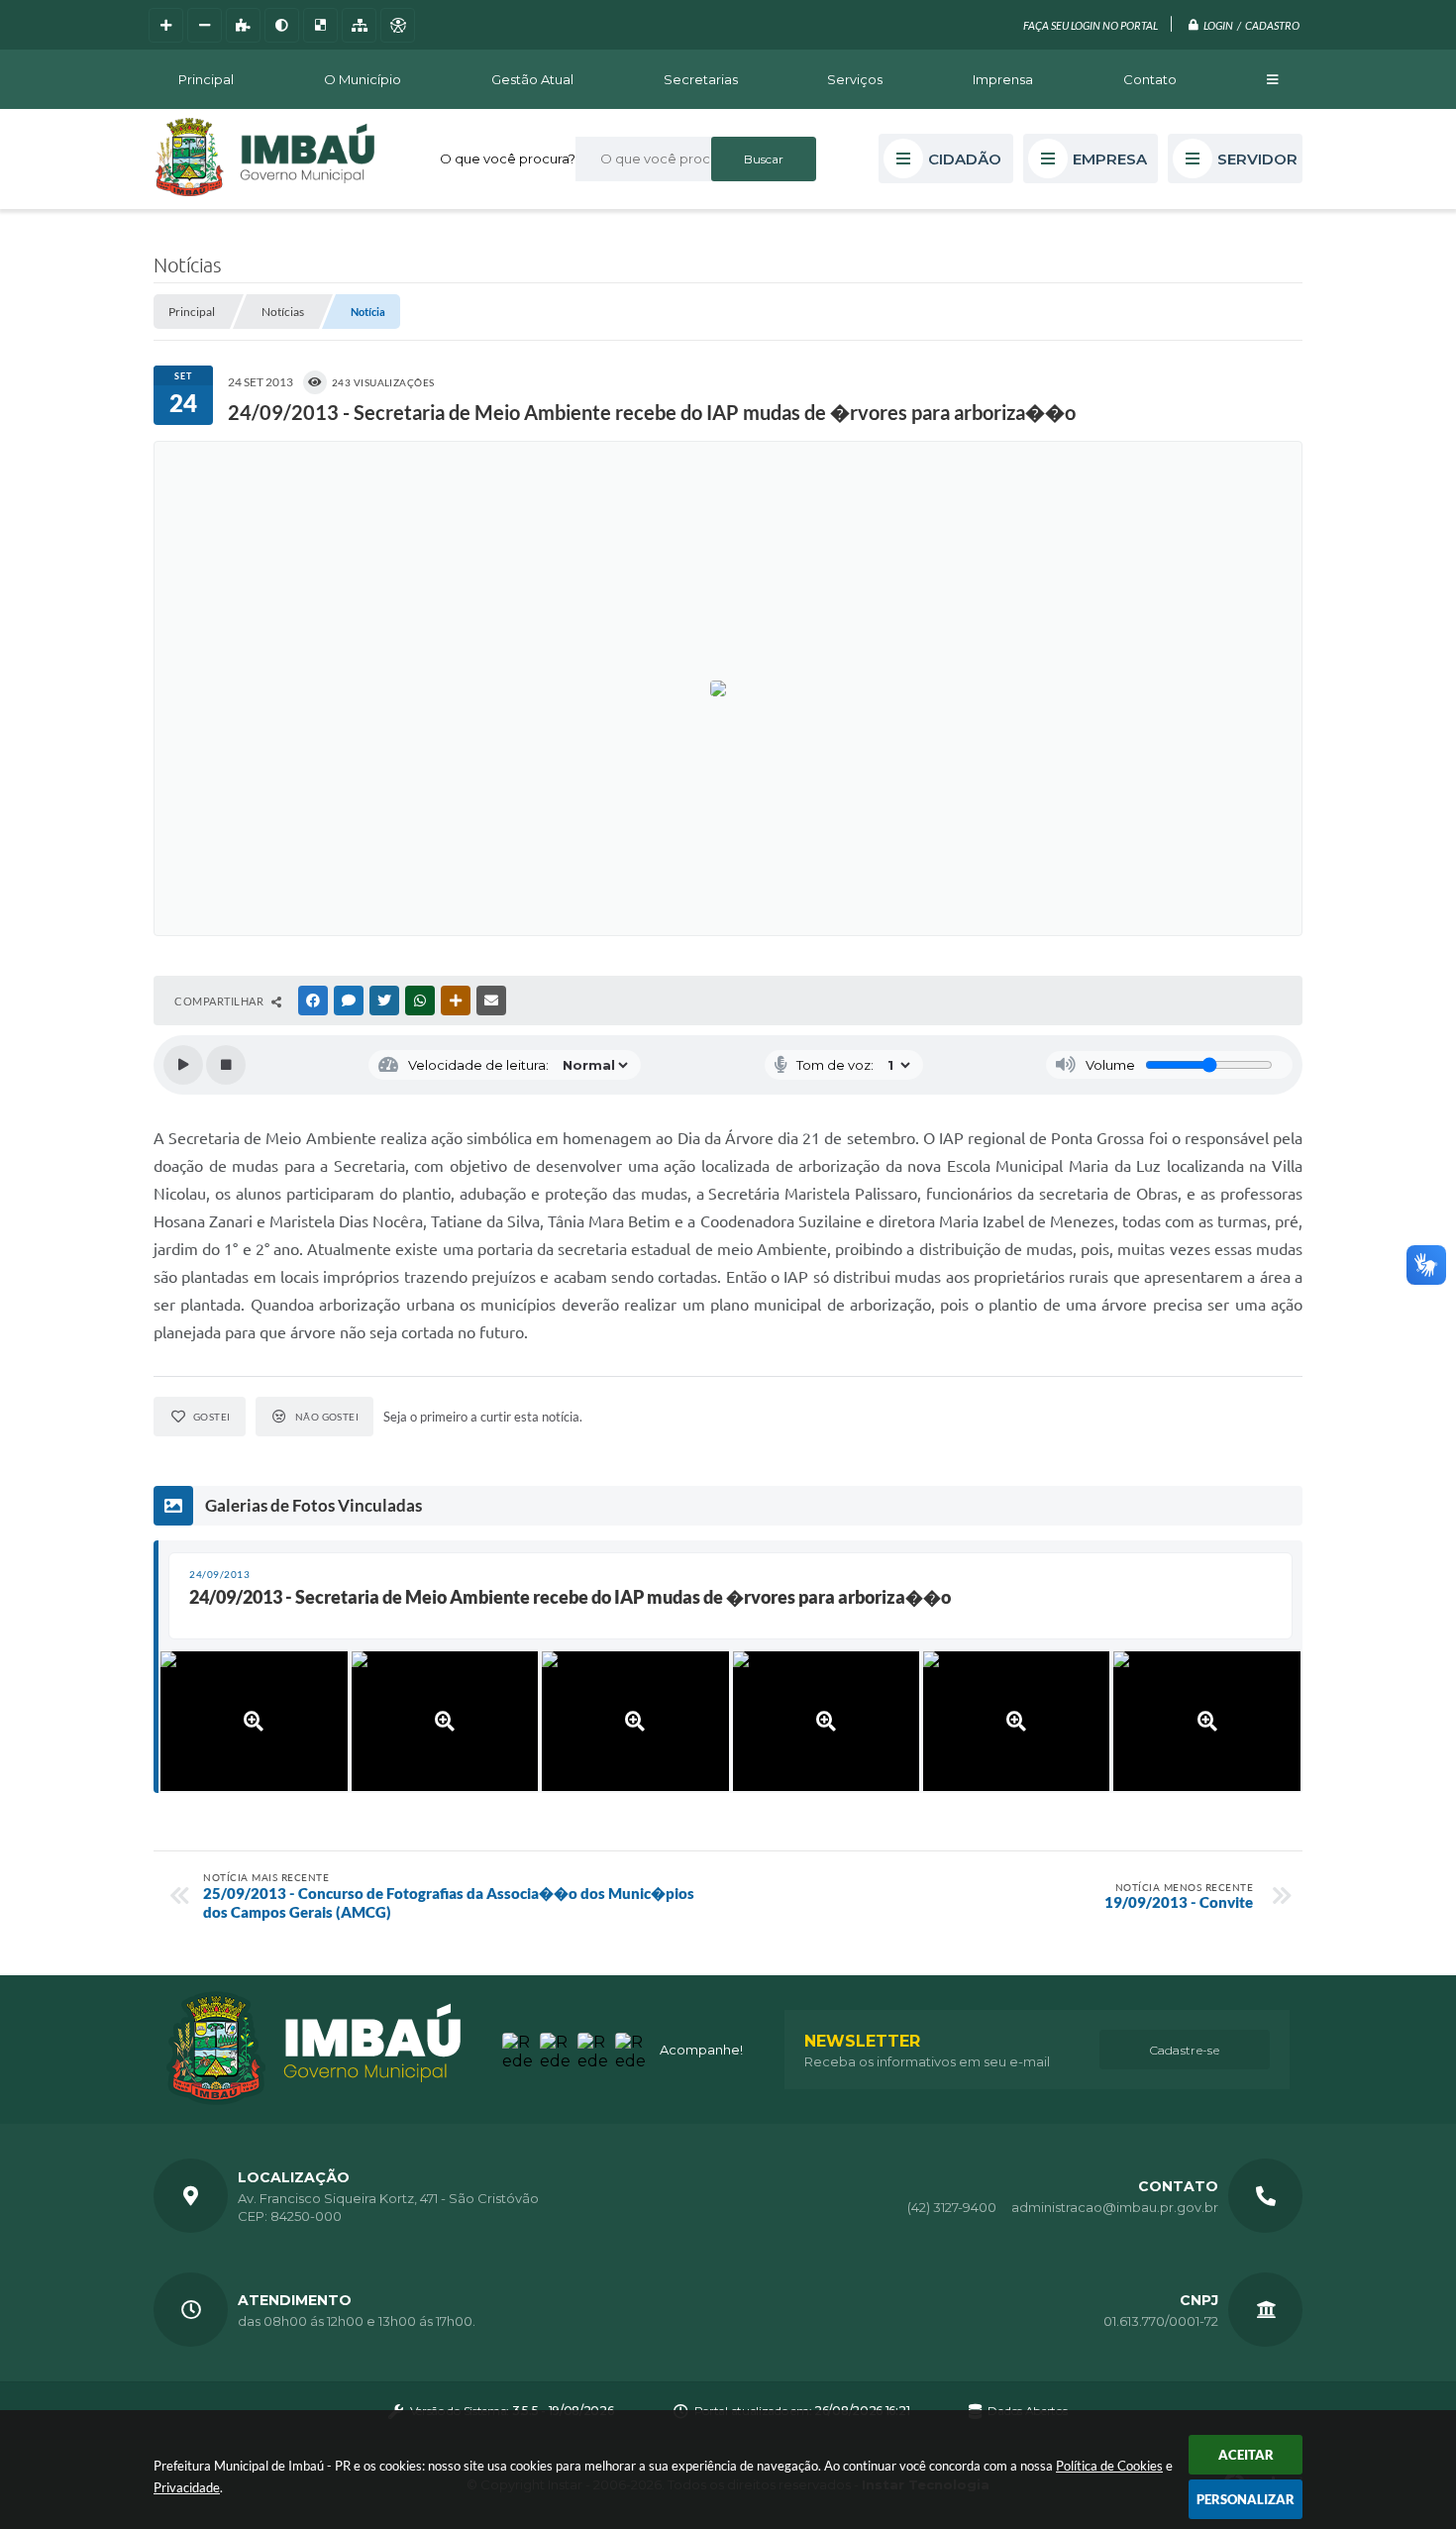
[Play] (183, 1065)
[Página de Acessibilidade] (398, 25)
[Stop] (226, 1065)
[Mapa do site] (359, 25)
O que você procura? (508, 158)
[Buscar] (764, 159)
